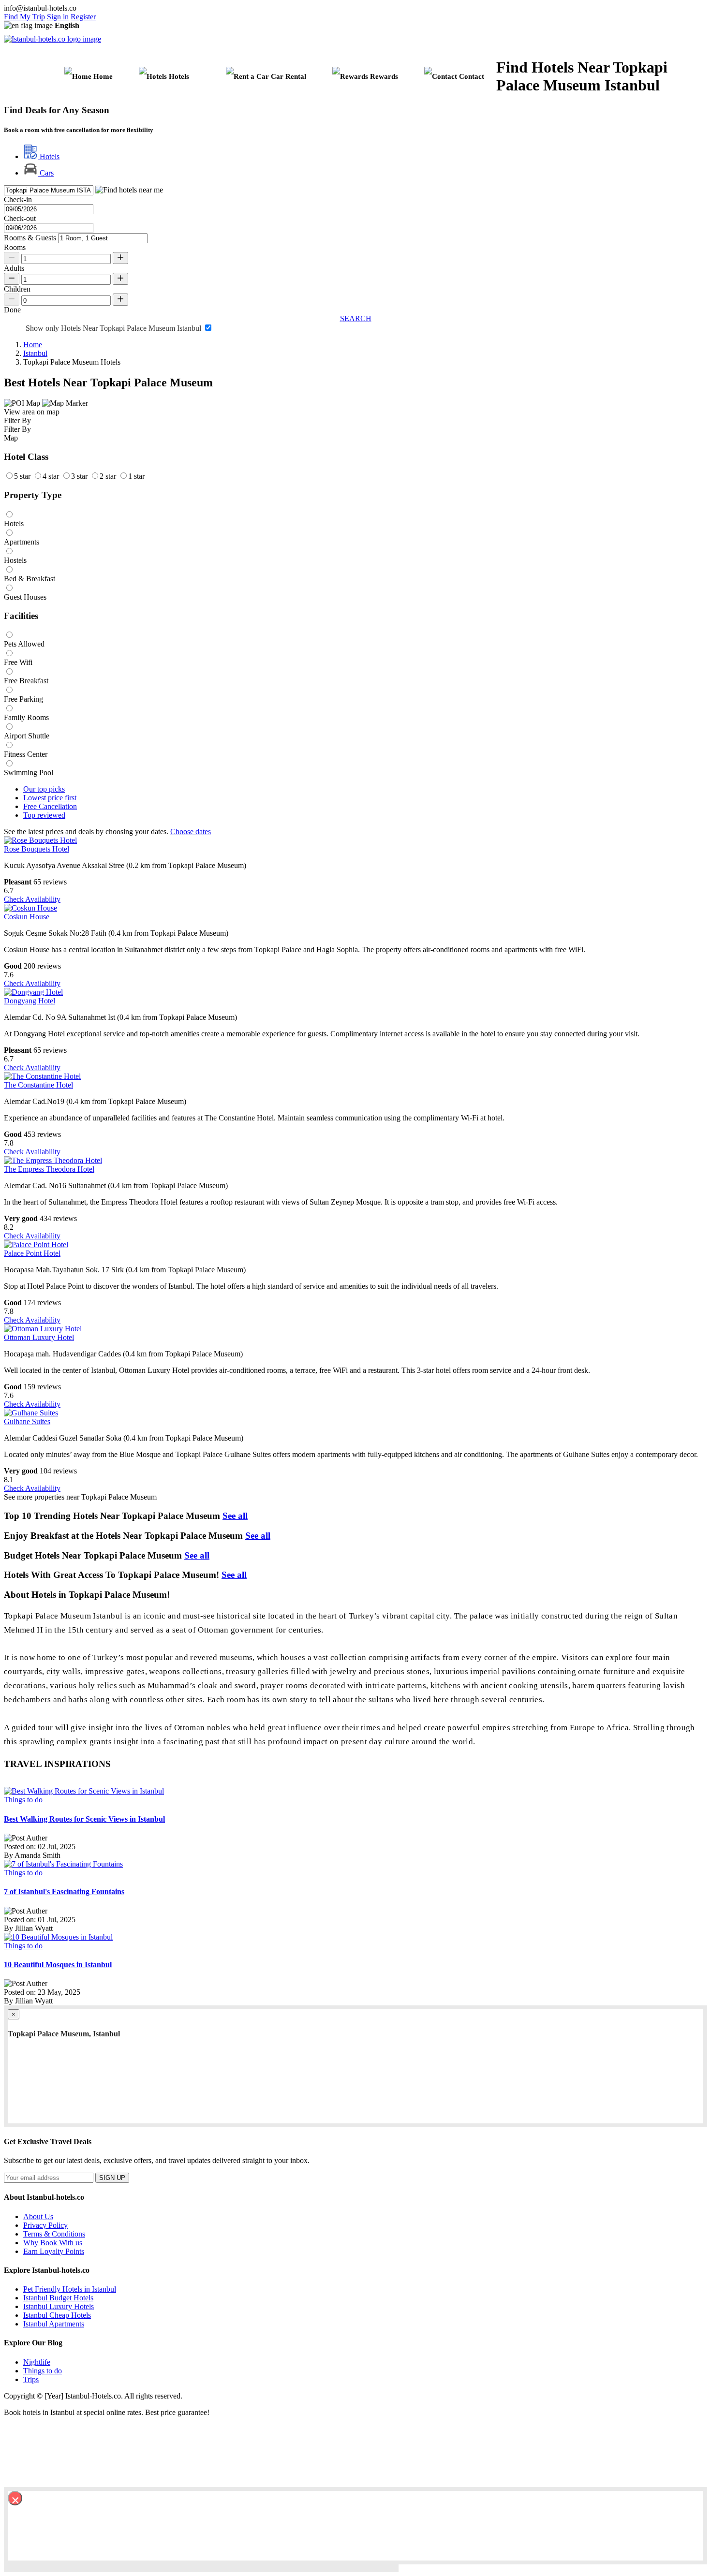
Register (83, 17)
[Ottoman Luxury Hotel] (43, 1329)
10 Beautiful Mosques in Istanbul (58, 1965)
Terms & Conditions (54, 2234)
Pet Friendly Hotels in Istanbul (70, 2289)
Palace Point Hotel (32, 1253)
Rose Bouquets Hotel (37, 849)
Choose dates (191, 832)
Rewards (383, 76)
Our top (44, 789)
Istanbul (35, 353)
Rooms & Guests (30, 238)
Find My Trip (24, 17)
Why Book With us (53, 2243)
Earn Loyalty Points (54, 2251)
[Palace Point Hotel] (36, 1244)
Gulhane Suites (27, 1421)
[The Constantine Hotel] (42, 1076)
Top (44, 815)
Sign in (58, 17)
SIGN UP (112, 2178)
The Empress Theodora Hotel (49, 1169)
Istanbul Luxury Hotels (59, 2306)
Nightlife (37, 2362)
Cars (46, 173)
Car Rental (288, 76)
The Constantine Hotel (38, 1085)
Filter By (17, 429)
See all (235, 1516)
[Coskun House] (30, 908)
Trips (31, 2379)
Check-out (20, 218)
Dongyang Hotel (30, 1001)
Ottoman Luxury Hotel (39, 1337)
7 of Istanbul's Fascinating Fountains (64, 1892)
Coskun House (27, 917)
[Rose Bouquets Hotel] (40, 840)
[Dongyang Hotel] (33, 992)
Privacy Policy (45, 2225)
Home (102, 76)
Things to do (23, 1800)
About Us (38, 2216)
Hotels (49, 156)
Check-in (18, 199)
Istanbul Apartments (54, 2324)
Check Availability (32, 899)
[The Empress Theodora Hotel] (53, 1160)
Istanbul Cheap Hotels (57, 2315)
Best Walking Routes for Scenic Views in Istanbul (84, 1819)
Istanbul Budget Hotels (58, 2298)
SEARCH (356, 318)
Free (50, 806)
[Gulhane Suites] (31, 1413)
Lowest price (50, 798)
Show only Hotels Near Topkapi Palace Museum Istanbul (114, 328)
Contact (471, 76)
